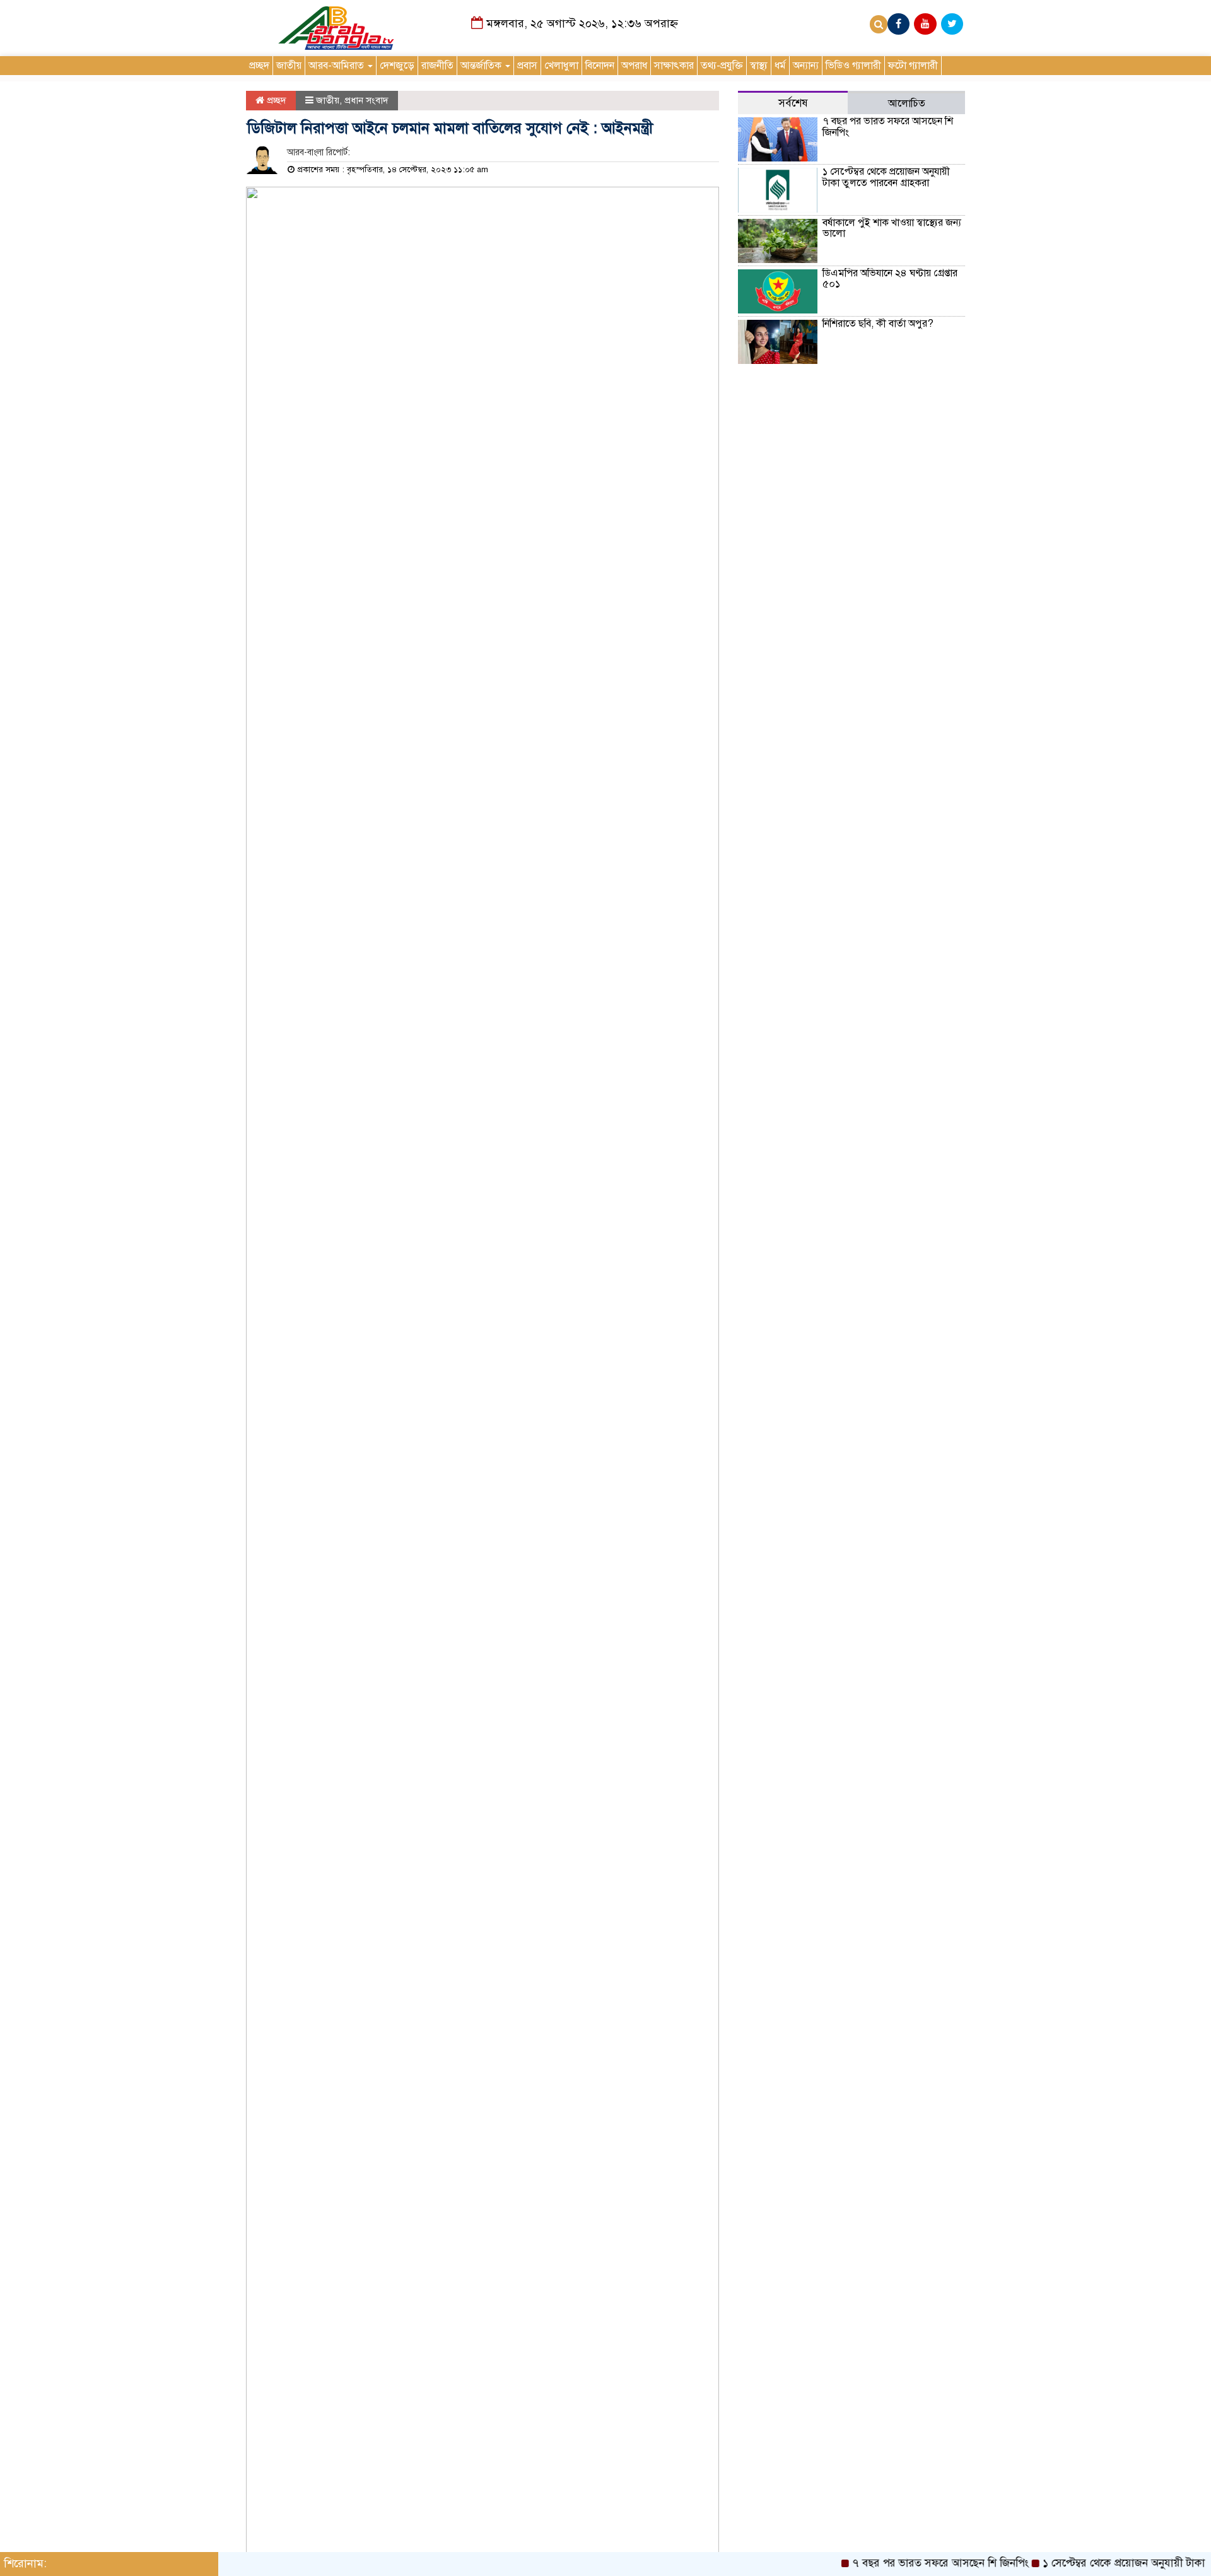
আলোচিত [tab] (907, 103)
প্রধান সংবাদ (366, 100)
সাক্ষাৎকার (674, 66)
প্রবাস (527, 66)
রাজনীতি (437, 66)
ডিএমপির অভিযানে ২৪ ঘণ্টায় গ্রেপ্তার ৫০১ (890, 279)
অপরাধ (634, 66)
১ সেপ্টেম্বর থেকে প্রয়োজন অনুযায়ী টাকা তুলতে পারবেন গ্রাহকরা (886, 177)
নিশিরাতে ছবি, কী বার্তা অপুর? (878, 324)
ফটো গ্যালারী (913, 66)
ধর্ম (780, 66)
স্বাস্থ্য (759, 66)
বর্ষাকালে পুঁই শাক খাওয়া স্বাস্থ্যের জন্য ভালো (892, 228)
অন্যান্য (806, 66)
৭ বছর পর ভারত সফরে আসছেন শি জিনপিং (888, 127)
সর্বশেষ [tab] (793, 103)
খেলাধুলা (561, 66)
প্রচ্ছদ (259, 66)
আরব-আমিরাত (337, 66)
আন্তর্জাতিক (482, 66)
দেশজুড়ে (397, 66)
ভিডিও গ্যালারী (853, 66)
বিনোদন (600, 66)
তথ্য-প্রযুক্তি (722, 66)
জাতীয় (289, 66)
